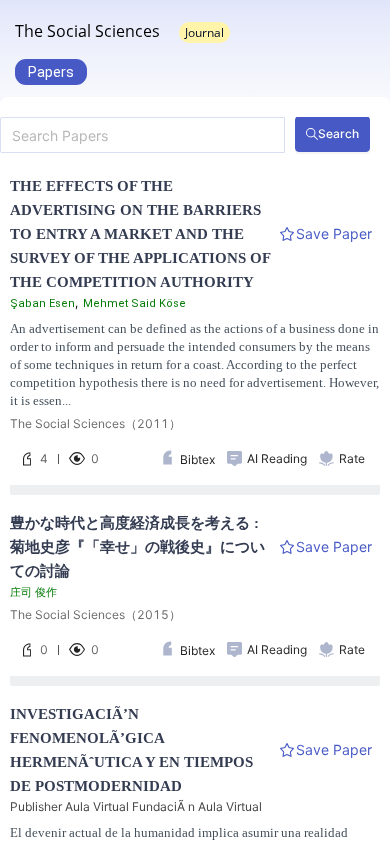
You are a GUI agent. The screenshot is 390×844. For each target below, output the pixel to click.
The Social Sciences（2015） (95, 614)
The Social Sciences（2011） (95, 423)
